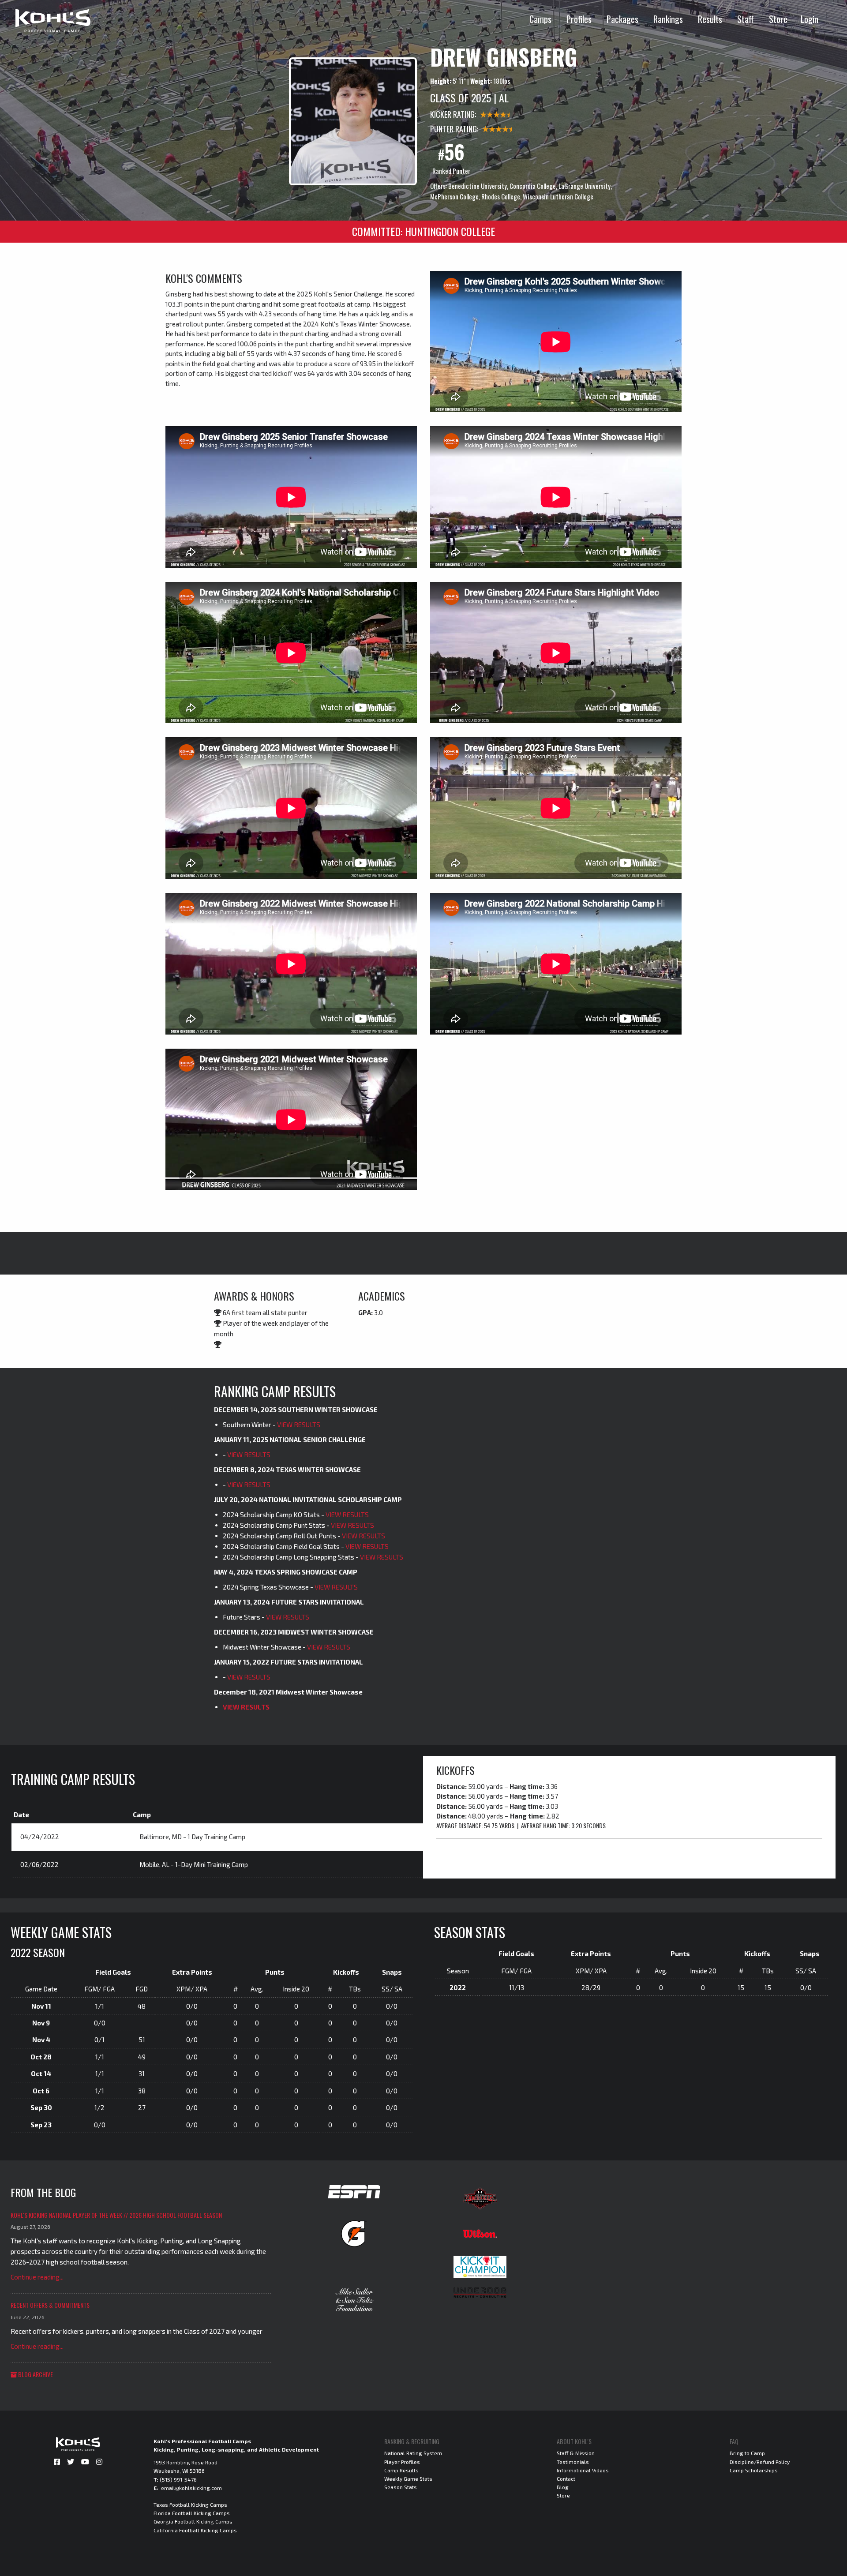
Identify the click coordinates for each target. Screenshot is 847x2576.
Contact (566, 2479)
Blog (563, 2487)
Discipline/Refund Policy (760, 2462)
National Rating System (413, 2453)
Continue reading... (37, 2277)
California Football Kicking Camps (195, 2530)
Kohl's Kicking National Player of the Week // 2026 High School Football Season (116, 2215)
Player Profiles (402, 2462)
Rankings (668, 19)
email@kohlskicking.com (191, 2488)
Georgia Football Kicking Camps (193, 2521)
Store (778, 19)
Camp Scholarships (754, 2470)
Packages (622, 19)
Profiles (579, 19)
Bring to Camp (747, 2453)
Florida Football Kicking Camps (192, 2513)
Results (710, 19)
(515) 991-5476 (178, 2479)
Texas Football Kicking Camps (190, 2505)
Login (810, 19)
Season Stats (401, 2487)
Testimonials (573, 2462)
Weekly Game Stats (408, 2479)
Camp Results (401, 2470)
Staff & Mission (576, 2453)
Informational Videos (583, 2470)
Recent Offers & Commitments (50, 2305)
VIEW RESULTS (299, 1425)
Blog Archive (35, 2374)
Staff (746, 19)
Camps (540, 19)
